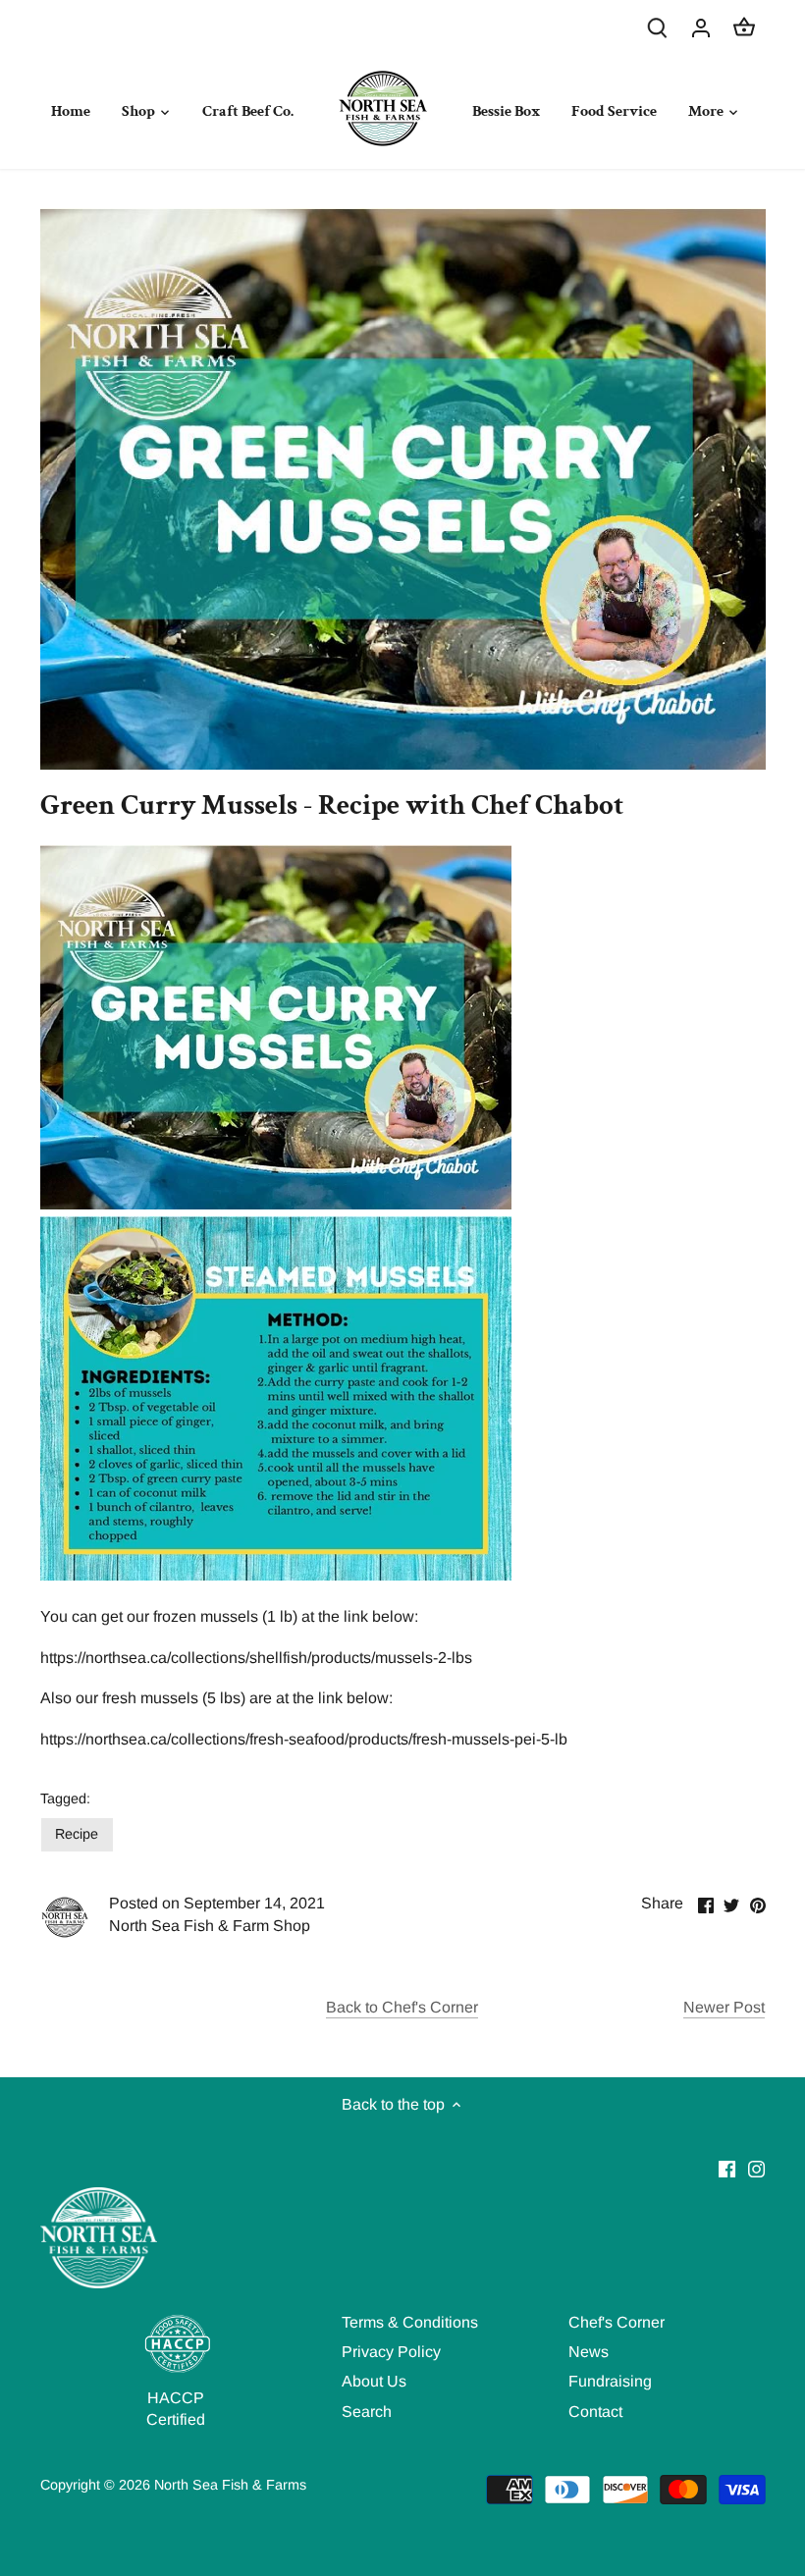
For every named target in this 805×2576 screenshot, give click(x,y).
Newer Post (724, 2007)
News (589, 2352)
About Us (374, 2381)
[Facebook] (727, 2169)
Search (367, 2412)
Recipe (77, 1834)
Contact (595, 2412)
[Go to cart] (744, 27)
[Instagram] (756, 2169)
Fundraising (610, 2381)
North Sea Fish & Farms (230, 2485)
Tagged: (65, 1798)
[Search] (658, 27)
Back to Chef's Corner (402, 2007)
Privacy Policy (391, 2352)
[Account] (701, 27)
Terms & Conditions (410, 2322)
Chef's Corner (617, 2322)
